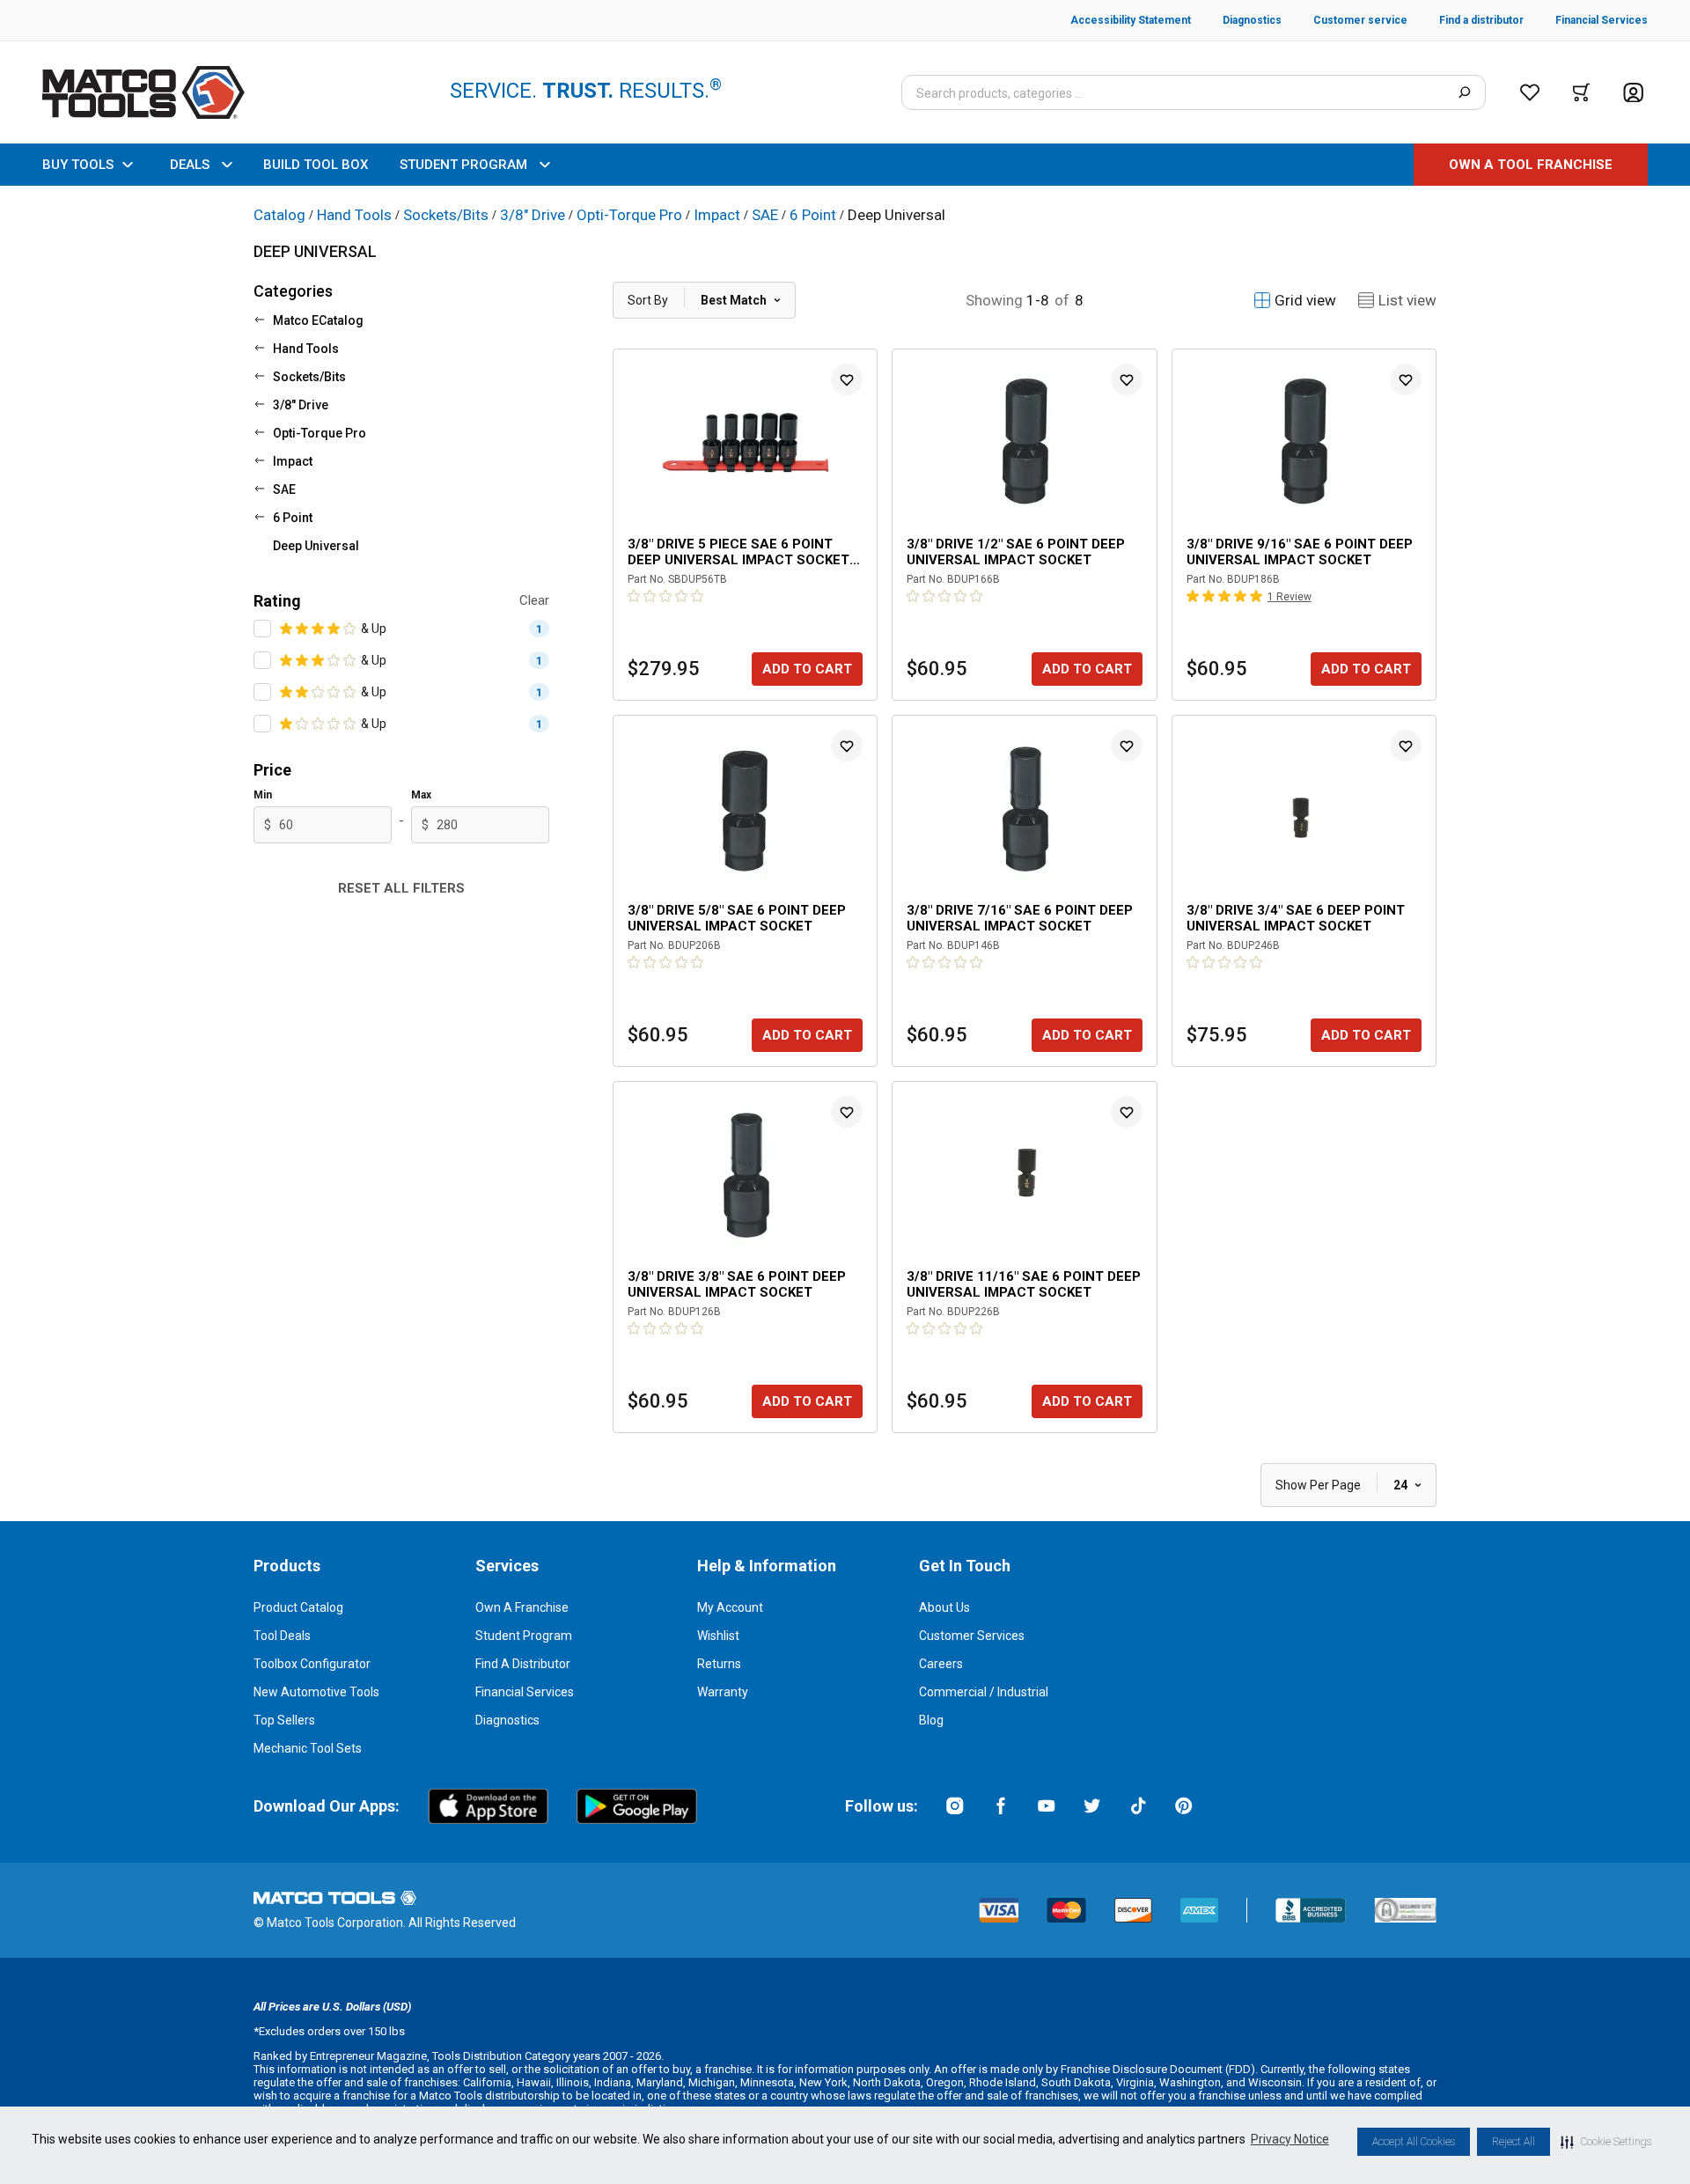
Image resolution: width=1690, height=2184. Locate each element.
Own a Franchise (522, 1607)
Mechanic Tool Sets (308, 1748)
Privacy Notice (1290, 2139)
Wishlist (718, 1636)
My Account (730, 1607)
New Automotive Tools (316, 1692)
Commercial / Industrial (984, 1692)
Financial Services (525, 1692)
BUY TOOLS (78, 165)
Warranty (723, 1692)
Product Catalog (298, 1607)
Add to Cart (807, 669)
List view (1407, 300)
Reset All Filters (401, 888)
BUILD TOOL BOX (316, 165)
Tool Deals (282, 1636)
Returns (719, 1664)
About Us (944, 1607)
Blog (931, 1720)
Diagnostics (507, 1720)
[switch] (262, 629)
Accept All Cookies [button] (1414, 2142)
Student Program (524, 1636)
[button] (1606, 2142)
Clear (534, 600)
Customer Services (972, 1636)
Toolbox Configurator (312, 1664)
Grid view (1305, 300)
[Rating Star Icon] (287, 629)
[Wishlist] (1530, 92)
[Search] (1464, 92)
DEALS (190, 165)
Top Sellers (284, 1720)
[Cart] (1581, 92)
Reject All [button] (1514, 2142)
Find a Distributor (523, 1664)
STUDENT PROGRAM (463, 165)
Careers (941, 1664)
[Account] (1633, 93)
